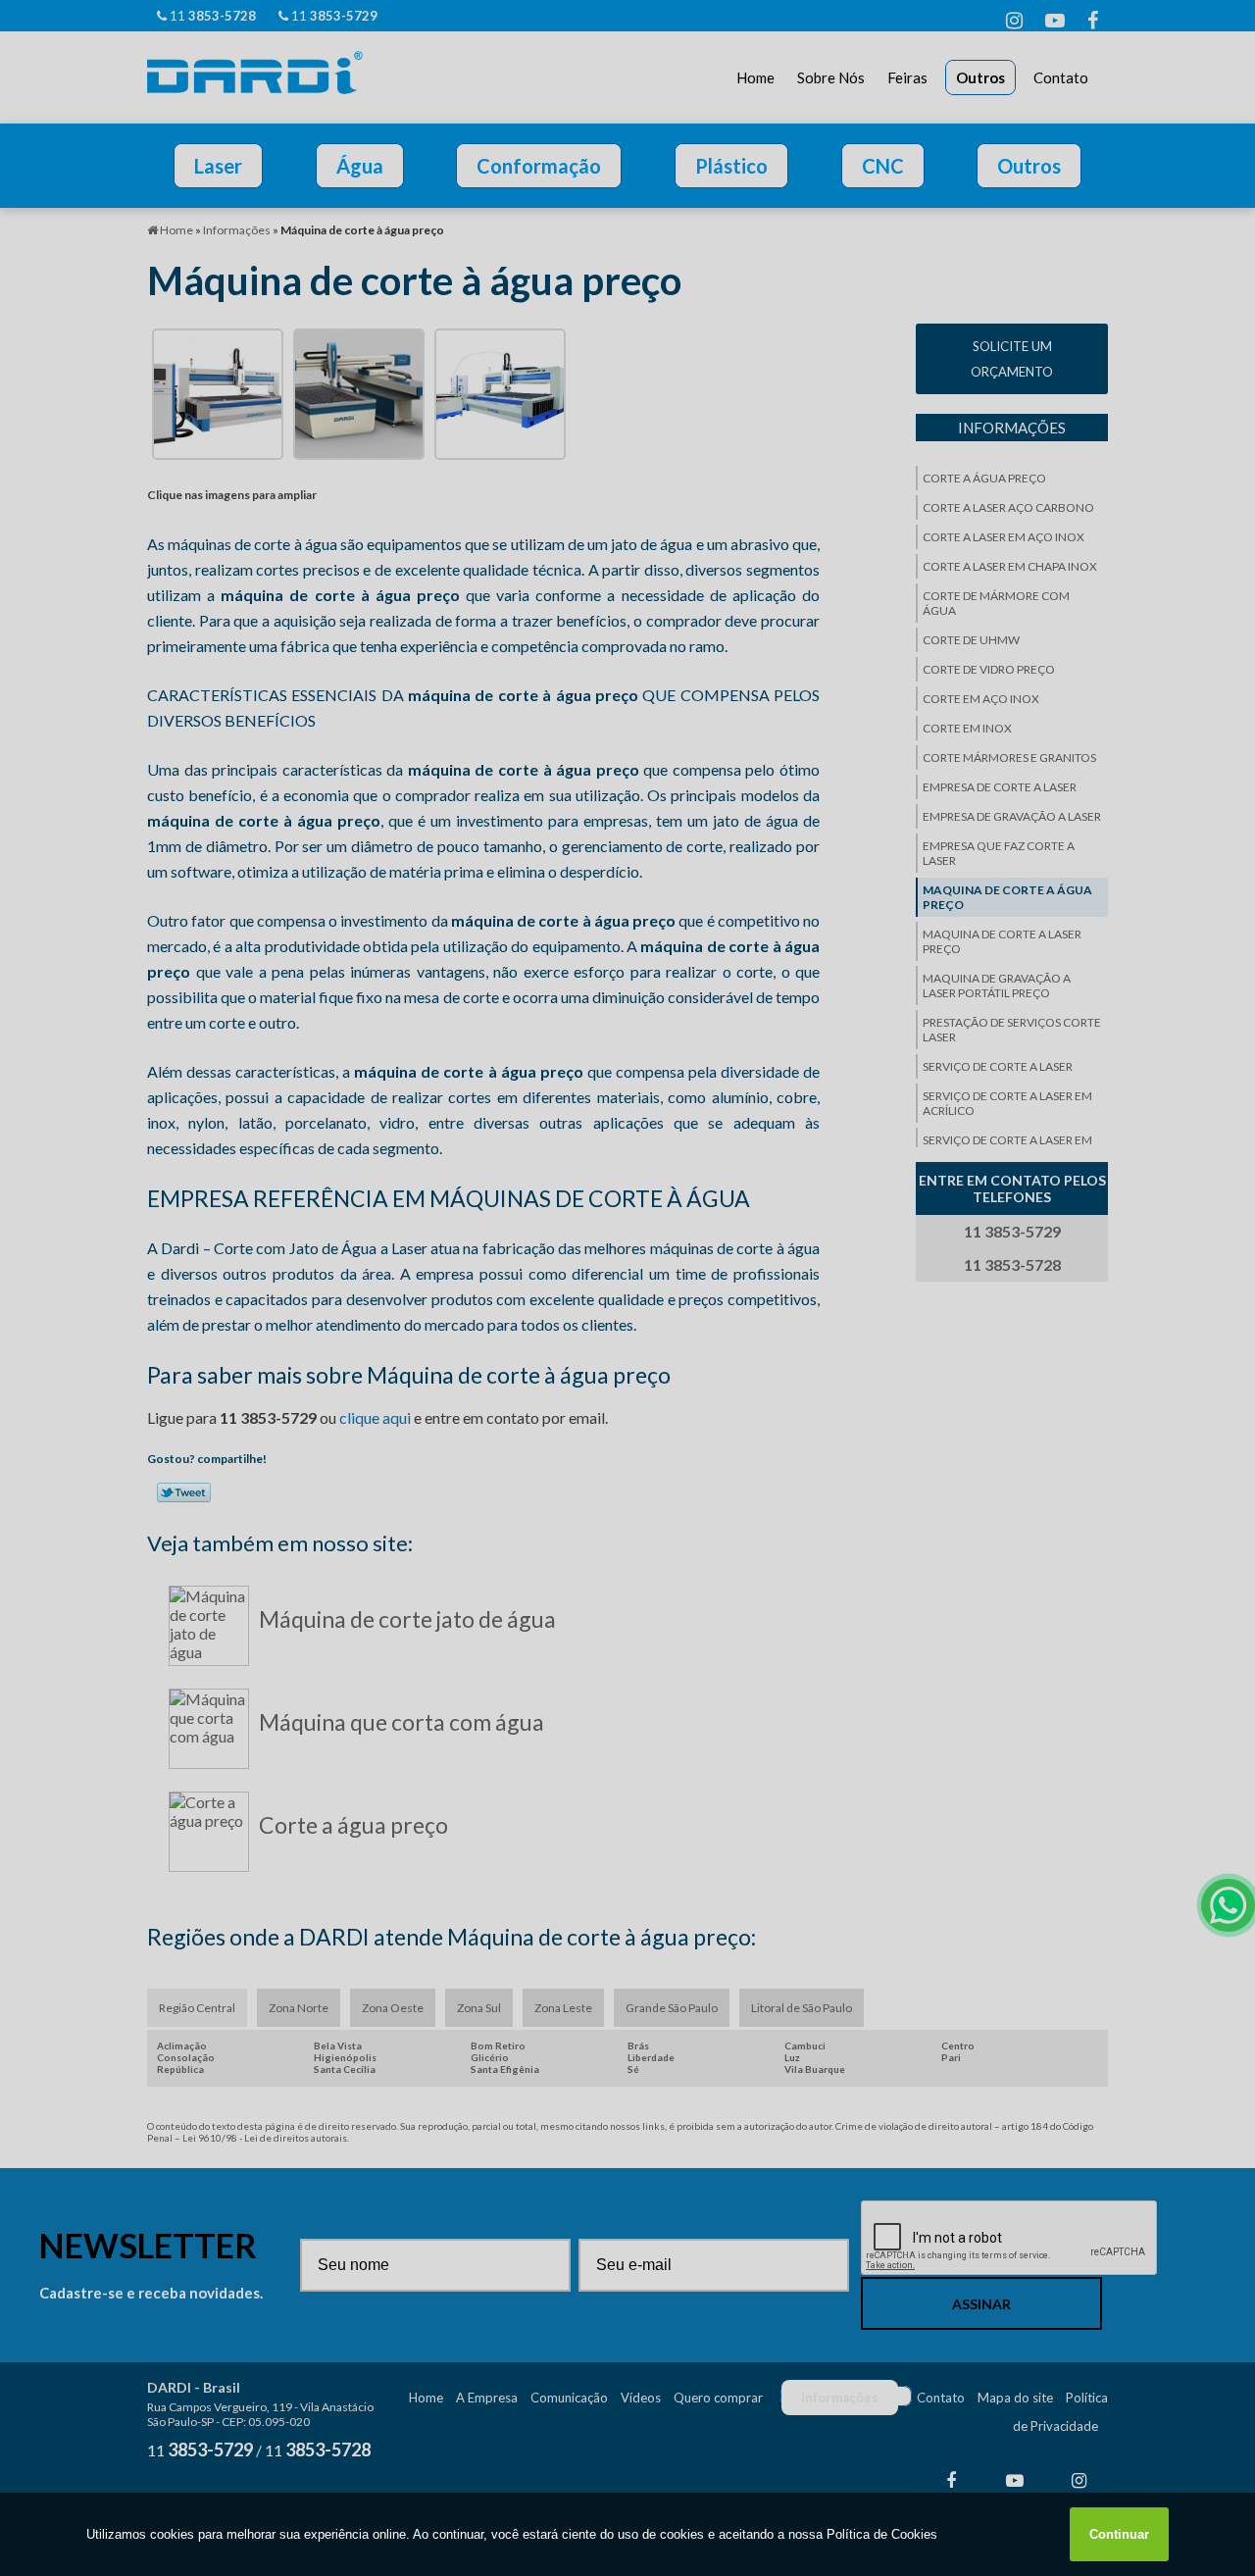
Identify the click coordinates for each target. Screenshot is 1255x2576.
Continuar (1119, 2534)
